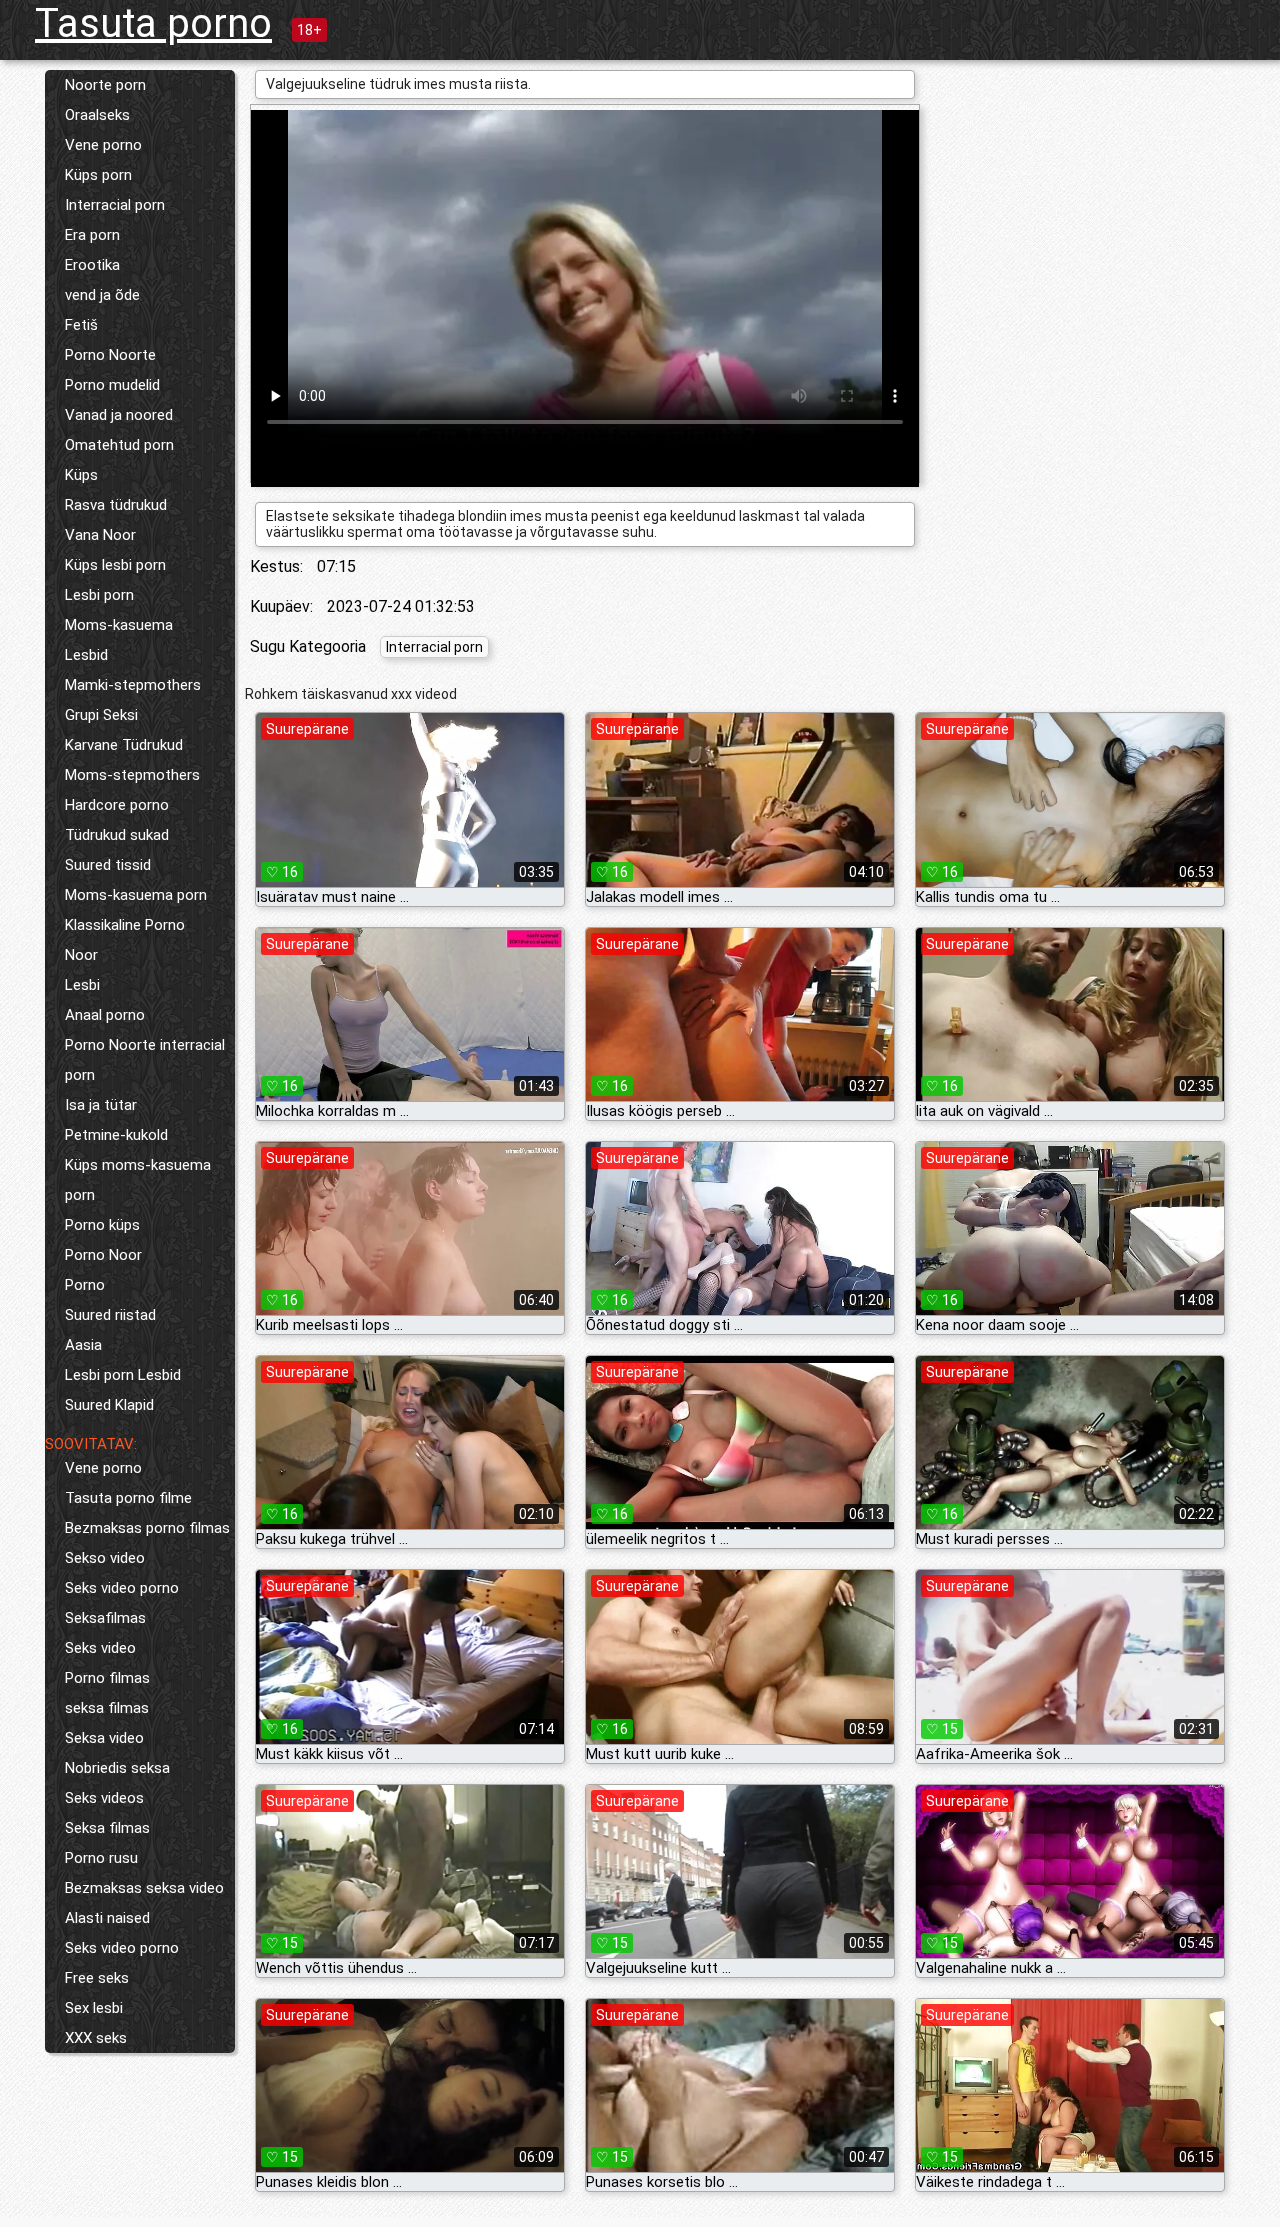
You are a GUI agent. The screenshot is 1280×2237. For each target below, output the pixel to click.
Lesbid (86, 655)
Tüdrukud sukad (117, 835)
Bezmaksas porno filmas (147, 1528)
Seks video (100, 1648)
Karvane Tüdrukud (124, 745)
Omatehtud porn (119, 445)
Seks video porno (122, 1588)
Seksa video (104, 1738)
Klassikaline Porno (125, 925)
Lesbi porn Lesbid (123, 1375)
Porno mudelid (112, 385)
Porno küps (102, 1225)
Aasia (83, 1345)
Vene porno (103, 145)
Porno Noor (103, 1255)
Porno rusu (101, 1858)
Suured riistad (110, 1315)
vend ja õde (102, 295)
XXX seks (96, 2038)
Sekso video (105, 1558)
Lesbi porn (99, 595)
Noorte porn (105, 85)
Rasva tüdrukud (116, 505)
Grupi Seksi (101, 715)
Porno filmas (107, 1678)
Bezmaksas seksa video (144, 1888)
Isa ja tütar (101, 1105)
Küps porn (98, 175)
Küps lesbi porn (115, 565)
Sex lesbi (94, 2008)
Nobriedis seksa (117, 1768)
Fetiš (81, 325)
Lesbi (82, 985)
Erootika (92, 265)
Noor (81, 955)
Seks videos (104, 1798)
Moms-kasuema (119, 625)
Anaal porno (105, 1015)
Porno (85, 1285)
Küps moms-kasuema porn (138, 1180)
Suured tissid (108, 865)
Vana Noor (100, 535)
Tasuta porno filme (128, 1498)
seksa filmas (107, 1708)
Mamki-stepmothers (133, 685)
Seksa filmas (107, 1828)
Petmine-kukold (116, 1135)
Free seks (97, 1978)
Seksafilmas (105, 1618)
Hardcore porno (117, 805)
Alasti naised (107, 1918)
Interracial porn (115, 205)
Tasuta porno (153, 23)
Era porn (92, 235)
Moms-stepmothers (132, 775)
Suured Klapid (109, 1405)
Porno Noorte (110, 355)
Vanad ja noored (119, 415)
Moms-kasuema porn (136, 895)
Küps (81, 475)
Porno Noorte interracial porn (145, 1060)
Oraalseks (97, 115)
